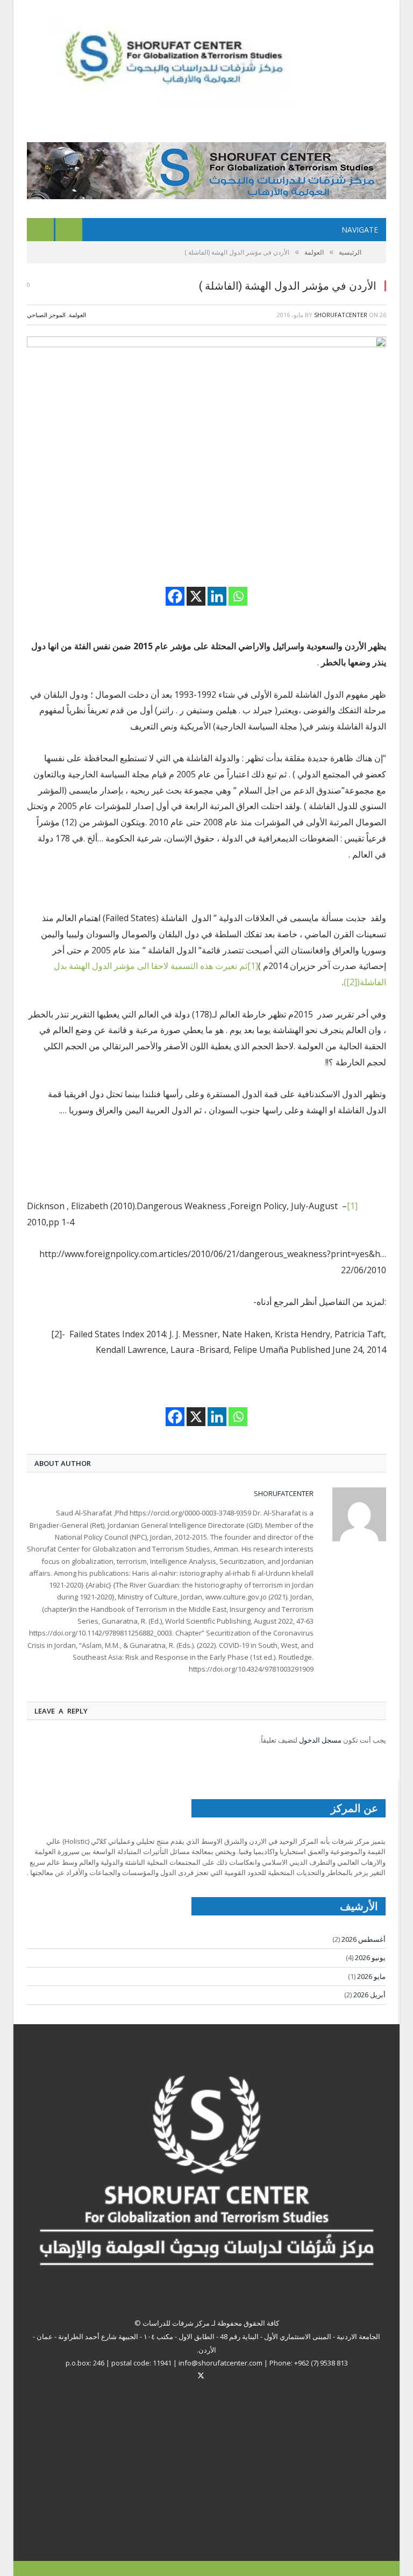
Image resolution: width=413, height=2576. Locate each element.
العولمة (77, 315)
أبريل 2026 (369, 1995)
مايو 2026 (371, 1976)
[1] (352, 1206)
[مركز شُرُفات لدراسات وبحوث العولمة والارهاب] (193, 61)
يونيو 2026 (370, 1957)
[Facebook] (175, 596)
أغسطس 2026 (364, 1939)
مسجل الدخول (320, 1740)
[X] (196, 596)
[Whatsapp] (238, 596)
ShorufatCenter (341, 315)
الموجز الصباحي (46, 315)
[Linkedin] (217, 596)
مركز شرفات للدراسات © (172, 2323)
